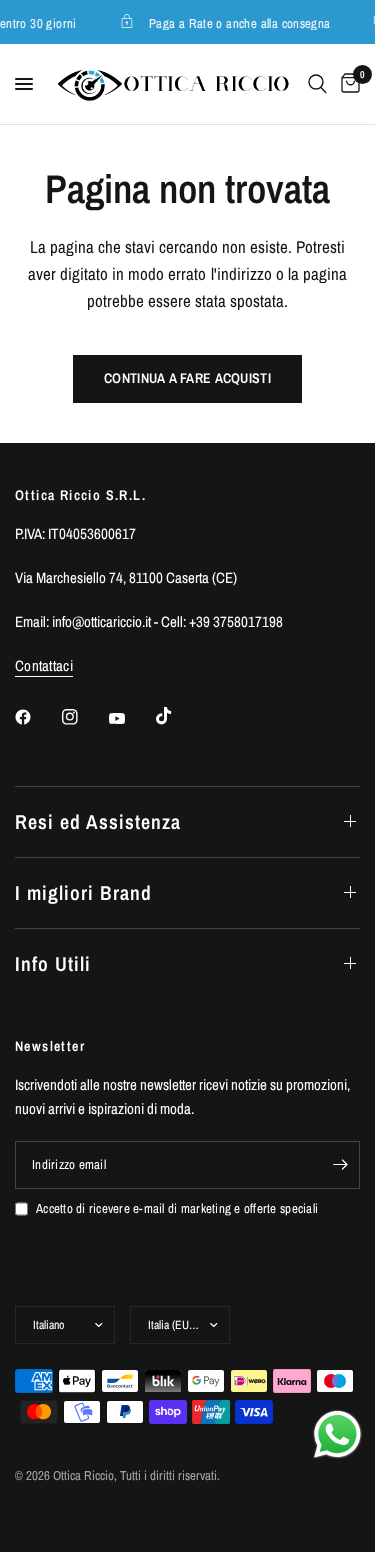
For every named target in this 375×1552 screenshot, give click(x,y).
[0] (347, 84)
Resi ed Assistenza (98, 821)
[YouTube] (131, 719)
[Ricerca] (317, 84)
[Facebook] (37, 717)
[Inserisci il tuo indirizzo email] (340, 1165)
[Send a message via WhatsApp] (337, 1434)
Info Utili (53, 963)
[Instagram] (84, 717)
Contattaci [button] (44, 665)
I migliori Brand (83, 892)
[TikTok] (178, 716)
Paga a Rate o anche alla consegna (238, 22)
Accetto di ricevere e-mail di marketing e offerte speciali (177, 1208)
